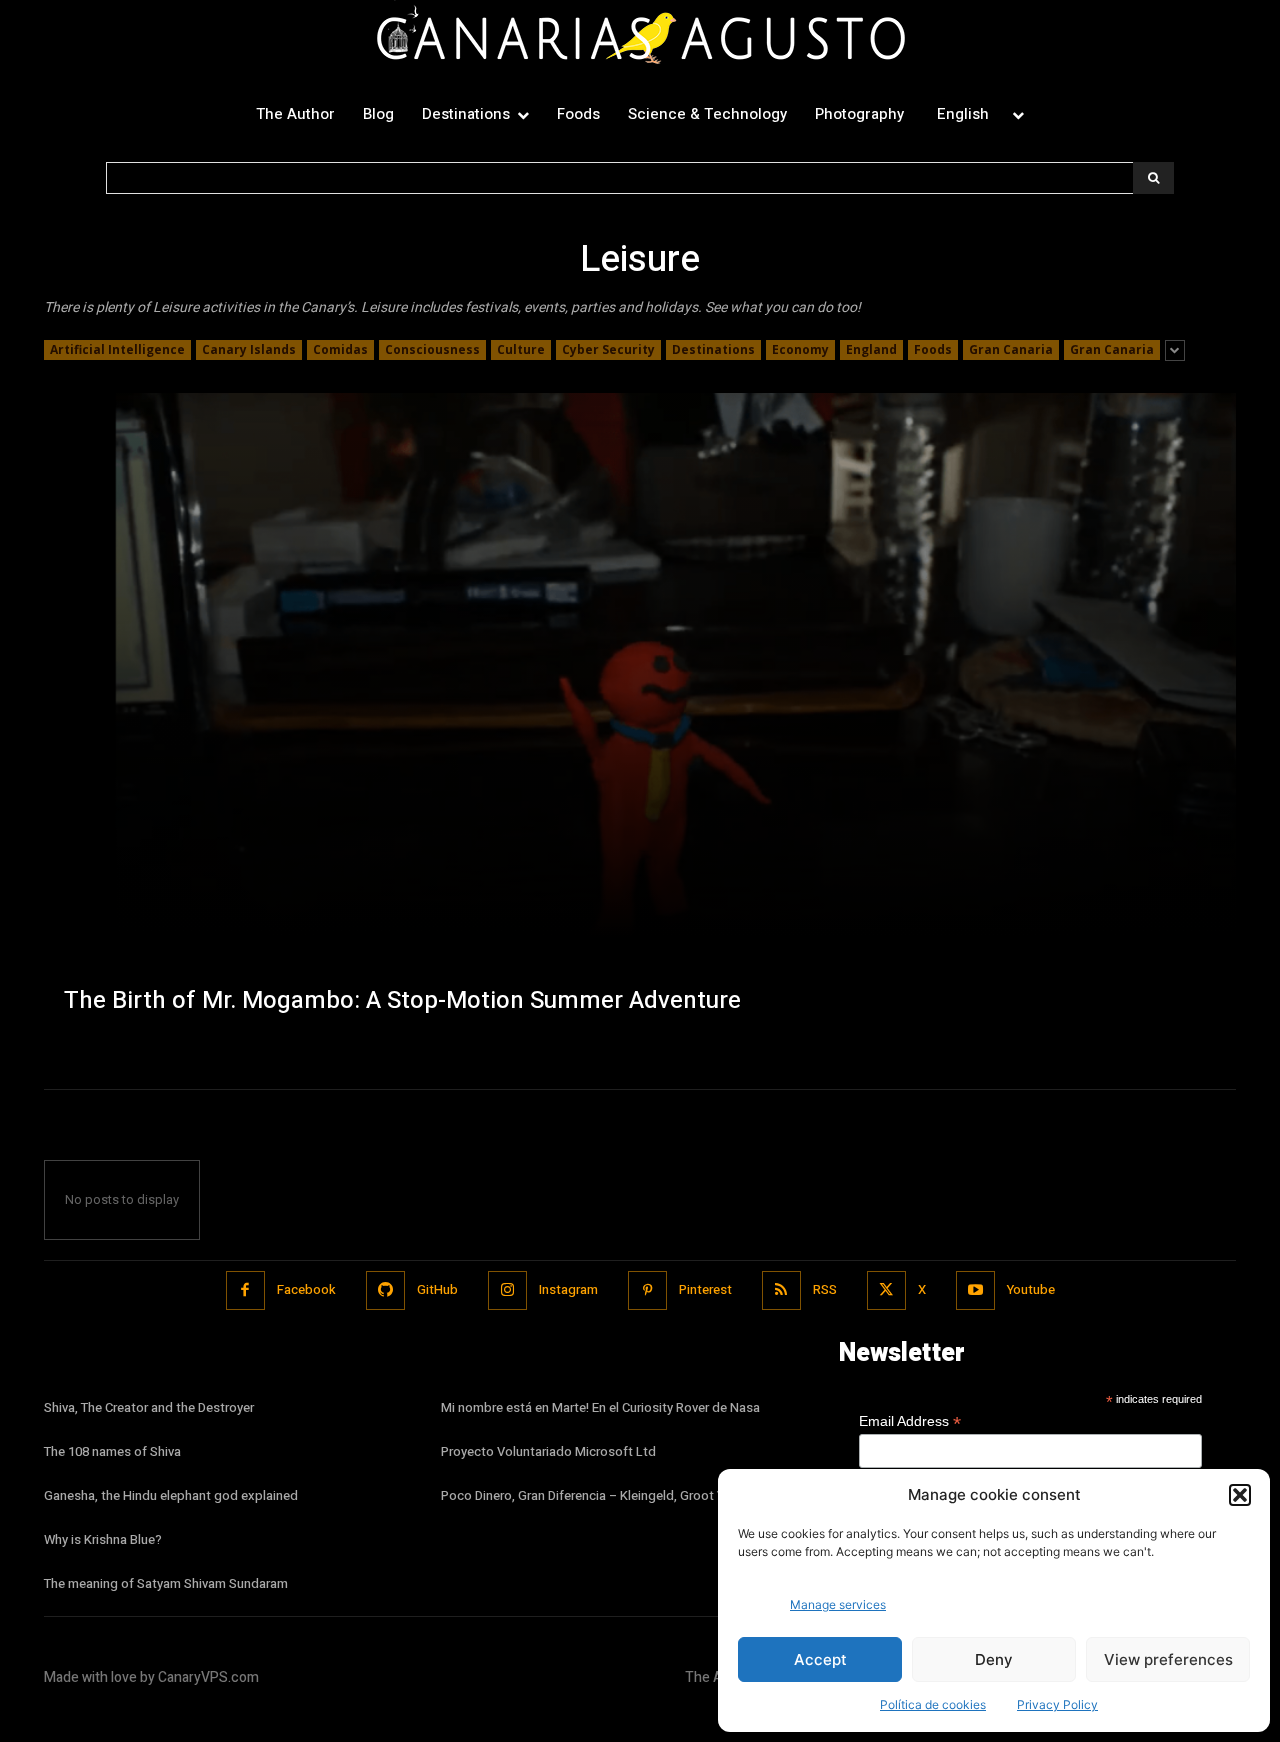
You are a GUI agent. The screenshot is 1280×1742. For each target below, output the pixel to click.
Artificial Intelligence (117, 349)
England (871, 349)
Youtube (1031, 1289)
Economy (800, 349)
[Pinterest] (647, 1290)
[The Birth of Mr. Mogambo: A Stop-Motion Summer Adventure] (640, 721)
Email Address (910, 1421)
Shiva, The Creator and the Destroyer (149, 1407)
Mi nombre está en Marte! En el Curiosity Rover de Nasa (600, 1407)
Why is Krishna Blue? (103, 1539)
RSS (825, 1289)
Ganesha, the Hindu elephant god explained (171, 1495)
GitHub (437, 1289)
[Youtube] (975, 1290)
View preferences (1168, 1659)
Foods (933, 349)
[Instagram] (507, 1290)
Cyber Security (608, 349)
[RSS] (781, 1290)
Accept (820, 1659)
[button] (1240, 1495)
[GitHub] (385, 1290)
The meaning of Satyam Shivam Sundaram (166, 1583)
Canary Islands (249, 349)
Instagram (568, 1289)
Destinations (713, 349)
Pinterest (705, 1289)
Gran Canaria (1011, 349)
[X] (886, 1290)
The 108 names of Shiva (112, 1451)
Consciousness (432, 349)
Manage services (838, 1604)
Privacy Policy (1057, 1704)
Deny (994, 1659)
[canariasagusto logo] (640, 38)
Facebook (306, 1289)
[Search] (1153, 178)
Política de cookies (933, 1704)
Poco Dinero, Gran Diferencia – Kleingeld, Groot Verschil (602, 1495)
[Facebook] (245, 1290)
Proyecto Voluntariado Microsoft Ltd (548, 1451)
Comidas (340, 349)
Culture (521, 349)
